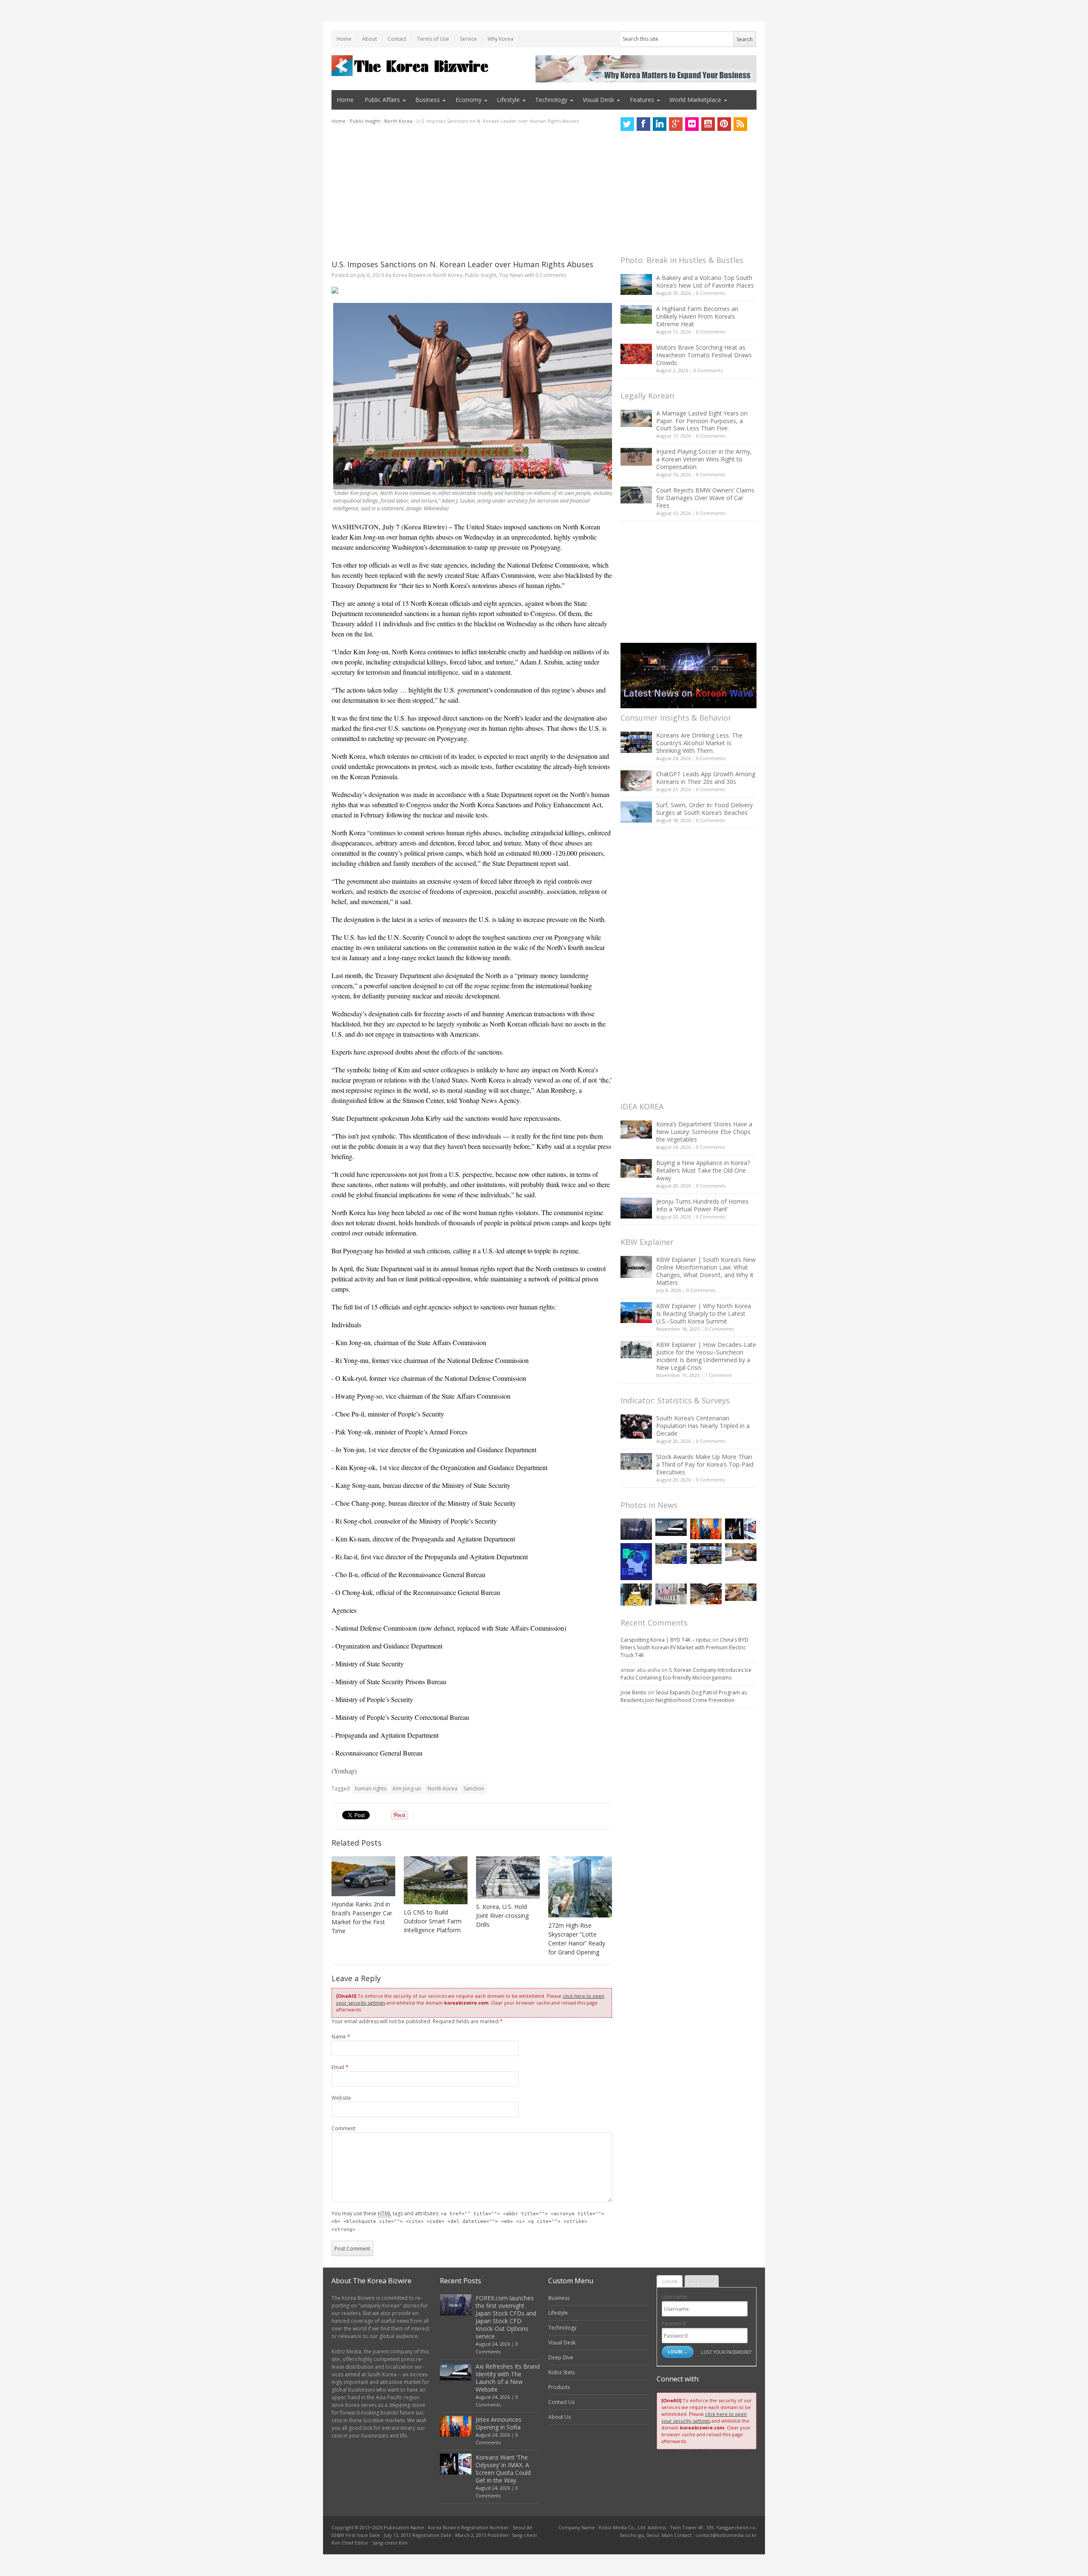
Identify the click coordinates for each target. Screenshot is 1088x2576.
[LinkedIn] (660, 124)
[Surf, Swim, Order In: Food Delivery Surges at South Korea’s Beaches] (636, 812)
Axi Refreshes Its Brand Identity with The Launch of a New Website (508, 2378)
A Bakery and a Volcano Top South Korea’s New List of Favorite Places (705, 281)
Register (702, 2281)
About (370, 39)
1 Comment (718, 1375)
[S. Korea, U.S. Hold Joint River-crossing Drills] (508, 1878)
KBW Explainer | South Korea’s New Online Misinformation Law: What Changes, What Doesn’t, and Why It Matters (706, 1271)
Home (344, 39)
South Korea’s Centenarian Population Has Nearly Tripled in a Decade (703, 1426)
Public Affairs (382, 100)
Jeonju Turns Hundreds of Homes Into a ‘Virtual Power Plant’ (702, 1205)
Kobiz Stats (561, 2372)
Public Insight (365, 121)
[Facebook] (643, 124)
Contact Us (561, 2402)
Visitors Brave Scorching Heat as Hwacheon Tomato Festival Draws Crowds (704, 355)
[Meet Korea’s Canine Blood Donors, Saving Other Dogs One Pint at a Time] (741, 1592)
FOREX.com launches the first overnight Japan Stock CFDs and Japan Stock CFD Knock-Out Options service (506, 2317)
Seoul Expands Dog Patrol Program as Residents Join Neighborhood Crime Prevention (684, 1696)
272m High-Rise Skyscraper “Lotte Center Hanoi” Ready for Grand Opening (577, 1939)
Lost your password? (726, 2352)
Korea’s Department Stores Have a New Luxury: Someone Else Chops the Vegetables (704, 1132)
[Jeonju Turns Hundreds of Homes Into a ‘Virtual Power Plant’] (636, 1208)
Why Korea (500, 39)
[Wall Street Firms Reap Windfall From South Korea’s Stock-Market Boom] (671, 1594)
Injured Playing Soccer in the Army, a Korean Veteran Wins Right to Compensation (704, 459)
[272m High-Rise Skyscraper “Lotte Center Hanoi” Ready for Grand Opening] (580, 1887)
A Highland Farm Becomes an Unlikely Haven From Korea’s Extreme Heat (697, 316)
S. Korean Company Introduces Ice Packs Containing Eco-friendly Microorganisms (686, 1674)
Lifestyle (508, 100)
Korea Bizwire (409, 275)
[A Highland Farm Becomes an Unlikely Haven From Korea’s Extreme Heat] (636, 314)
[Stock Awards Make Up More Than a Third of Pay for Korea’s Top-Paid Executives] (636, 1461)
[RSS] (740, 124)
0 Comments (711, 293)
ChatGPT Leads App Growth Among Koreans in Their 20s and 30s (706, 778)
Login (670, 2281)
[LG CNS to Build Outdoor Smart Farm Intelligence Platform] (436, 1880)
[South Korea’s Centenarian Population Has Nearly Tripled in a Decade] (636, 1427)
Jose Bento (633, 1692)
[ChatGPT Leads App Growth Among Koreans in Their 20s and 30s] (636, 781)
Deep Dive (561, 2357)
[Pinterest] (724, 124)
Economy (469, 100)
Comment (343, 2128)
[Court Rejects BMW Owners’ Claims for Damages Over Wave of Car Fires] (636, 495)
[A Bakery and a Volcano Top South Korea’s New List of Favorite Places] (636, 284)
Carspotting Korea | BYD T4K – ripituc (666, 1640)
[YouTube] (708, 124)
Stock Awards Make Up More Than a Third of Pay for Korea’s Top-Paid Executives (705, 1464)
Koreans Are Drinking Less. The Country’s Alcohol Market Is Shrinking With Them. (699, 743)
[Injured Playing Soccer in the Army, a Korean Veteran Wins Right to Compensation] (636, 457)
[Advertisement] (472, 192)
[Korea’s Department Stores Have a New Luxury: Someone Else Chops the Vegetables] (636, 1130)
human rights (371, 1788)
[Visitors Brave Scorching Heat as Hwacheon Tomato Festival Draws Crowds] (636, 354)
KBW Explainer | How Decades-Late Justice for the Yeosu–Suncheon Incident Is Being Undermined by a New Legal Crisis (706, 1356)
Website (341, 2098)
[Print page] (472, 290)
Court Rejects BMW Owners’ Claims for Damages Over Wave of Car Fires (705, 498)
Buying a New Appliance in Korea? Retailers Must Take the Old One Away (703, 1170)
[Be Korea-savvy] (411, 66)
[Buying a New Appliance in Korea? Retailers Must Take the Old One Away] (636, 1168)
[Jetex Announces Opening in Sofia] (706, 1529)
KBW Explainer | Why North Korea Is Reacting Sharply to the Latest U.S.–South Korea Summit (704, 1313)
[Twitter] (627, 124)
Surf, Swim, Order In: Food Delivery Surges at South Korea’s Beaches (704, 809)
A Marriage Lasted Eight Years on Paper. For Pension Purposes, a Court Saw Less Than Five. (702, 421)
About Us (560, 2417)
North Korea (398, 121)
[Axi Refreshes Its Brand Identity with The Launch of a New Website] (671, 1527)
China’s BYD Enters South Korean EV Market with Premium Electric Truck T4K (684, 1647)
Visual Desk (598, 100)
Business (428, 100)
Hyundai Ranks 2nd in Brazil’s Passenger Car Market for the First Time (362, 1917)
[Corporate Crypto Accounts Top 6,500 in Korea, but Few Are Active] (706, 1594)
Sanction (474, 1788)
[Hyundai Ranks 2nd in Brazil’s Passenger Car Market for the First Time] (363, 1876)
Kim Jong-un (407, 1788)
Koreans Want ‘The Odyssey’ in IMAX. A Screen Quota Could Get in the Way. (503, 2469)
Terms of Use (433, 39)
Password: (674, 2323)
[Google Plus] (676, 124)
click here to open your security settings (704, 2417)
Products (559, 2387)
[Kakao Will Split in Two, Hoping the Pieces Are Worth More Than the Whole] (636, 1595)
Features (642, 100)
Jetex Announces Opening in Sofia (499, 2423)
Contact (397, 39)
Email (340, 2067)
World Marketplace (695, 100)
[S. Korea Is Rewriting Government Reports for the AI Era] (636, 1562)
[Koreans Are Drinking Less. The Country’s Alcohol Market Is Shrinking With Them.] (636, 742)
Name (341, 2037)
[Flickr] (692, 124)
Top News (511, 275)
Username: (675, 2297)
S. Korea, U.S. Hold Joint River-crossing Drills (502, 1916)
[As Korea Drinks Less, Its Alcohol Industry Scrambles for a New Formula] (671, 1554)
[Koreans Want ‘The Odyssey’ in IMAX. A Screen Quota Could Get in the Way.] (741, 1529)
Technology (551, 100)
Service (468, 39)
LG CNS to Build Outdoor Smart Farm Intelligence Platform (433, 1921)
